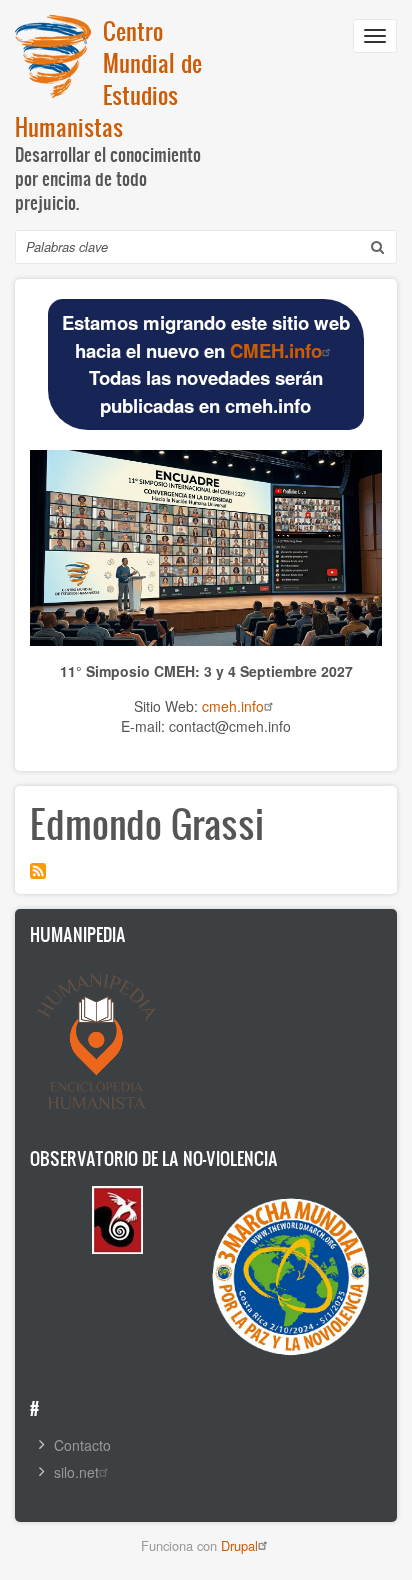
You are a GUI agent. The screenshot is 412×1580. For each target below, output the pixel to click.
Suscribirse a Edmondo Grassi (38, 871)
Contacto (82, 1445)
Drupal (239, 1545)
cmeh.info (233, 706)
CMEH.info (276, 350)
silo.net (76, 1472)
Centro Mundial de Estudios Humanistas (108, 78)
